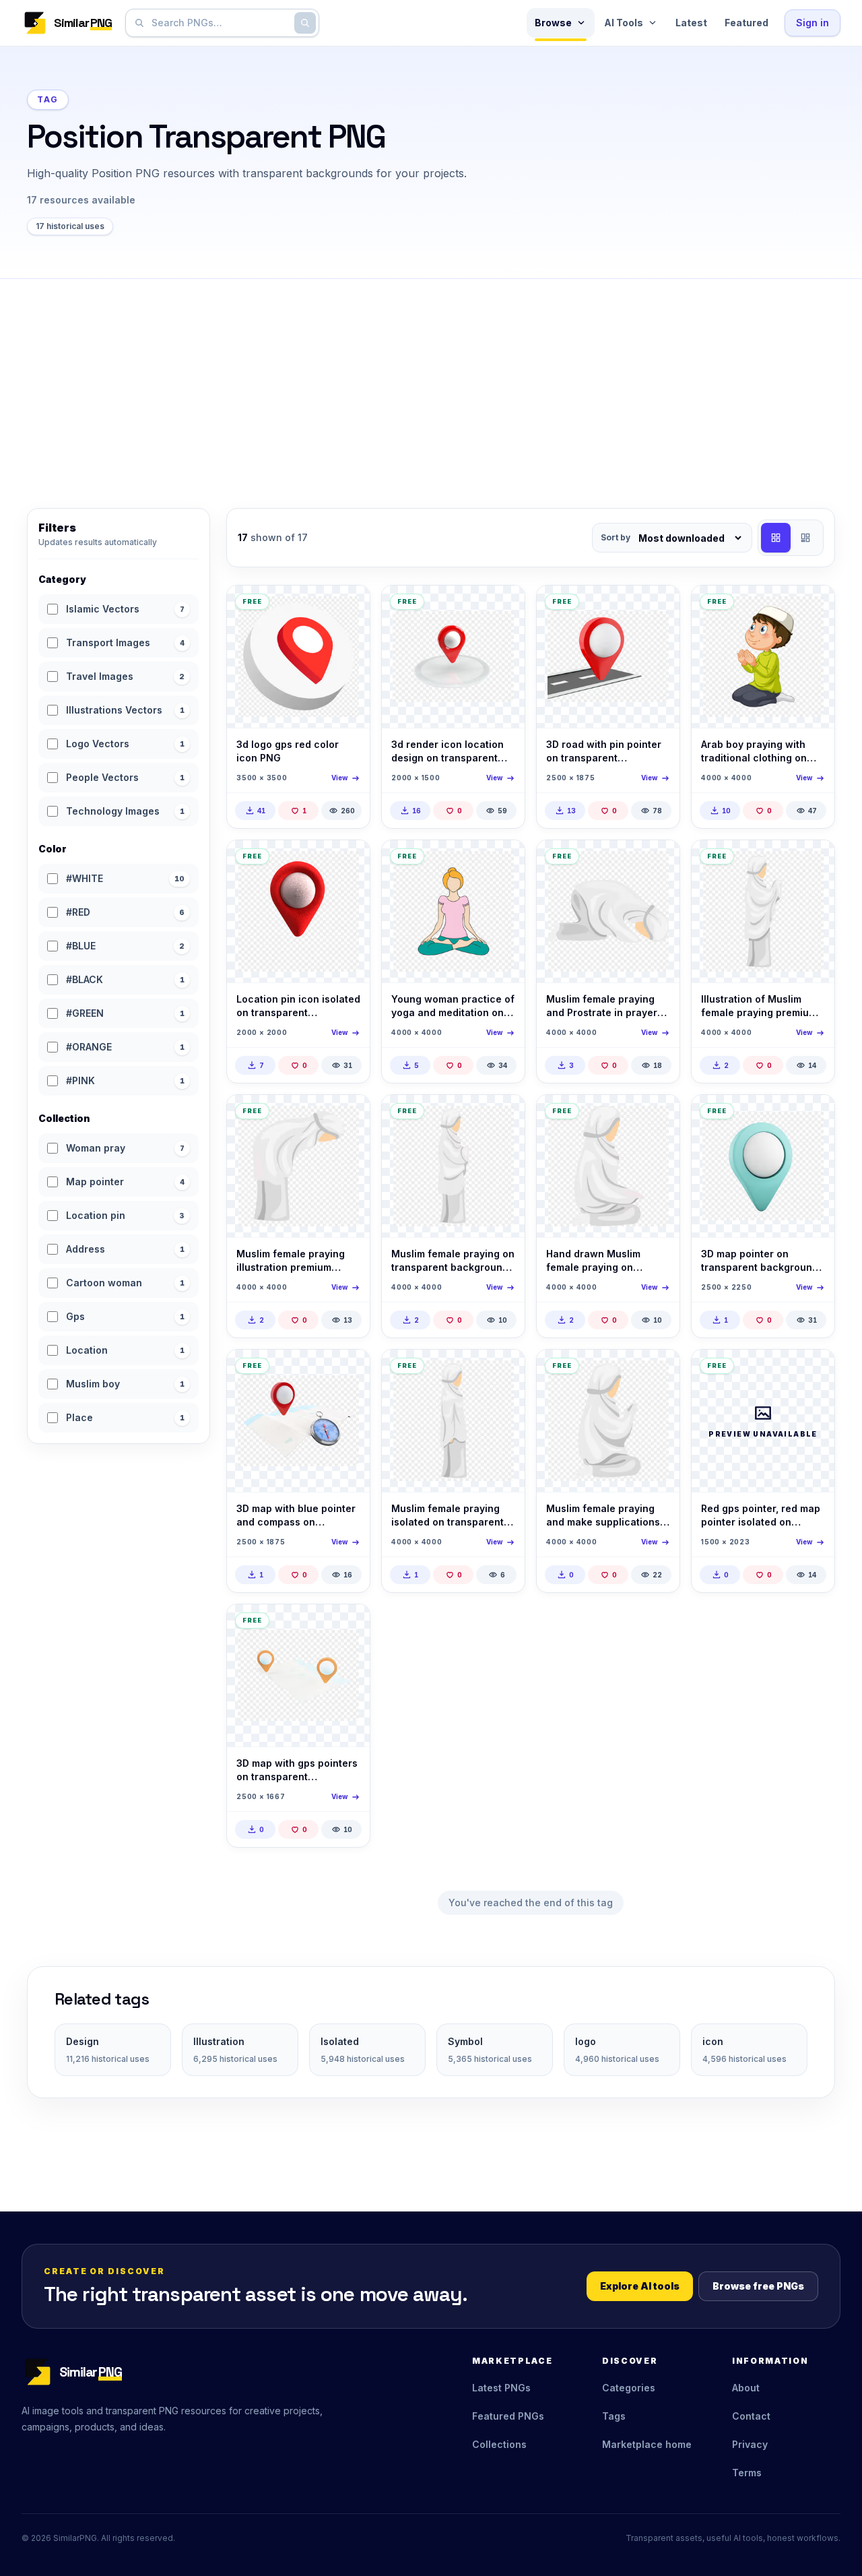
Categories (629, 2388)
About (746, 2388)
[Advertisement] (431, 380)
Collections (499, 2444)
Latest (691, 23)
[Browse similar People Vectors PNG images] (503, 862)
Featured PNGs (508, 2416)
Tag (48, 99)
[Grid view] (776, 538)
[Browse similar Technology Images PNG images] (813, 1371)
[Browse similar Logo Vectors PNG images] (348, 607)
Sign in (813, 23)
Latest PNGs (501, 2388)
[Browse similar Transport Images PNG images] (658, 607)
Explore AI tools (640, 2286)
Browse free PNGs (758, 2286)
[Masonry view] (805, 538)
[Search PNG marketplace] (305, 23)
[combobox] (220, 23)
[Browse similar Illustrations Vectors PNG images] (658, 1117)
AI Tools (624, 23)
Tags (614, 2416)
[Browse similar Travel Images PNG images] (503, 607)
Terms (747, 2473)
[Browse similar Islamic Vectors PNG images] (813, 607)
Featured (747, 23)
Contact (751, 2416)
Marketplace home (647, 2444)
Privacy (750, 2444)
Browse (553, 23)
